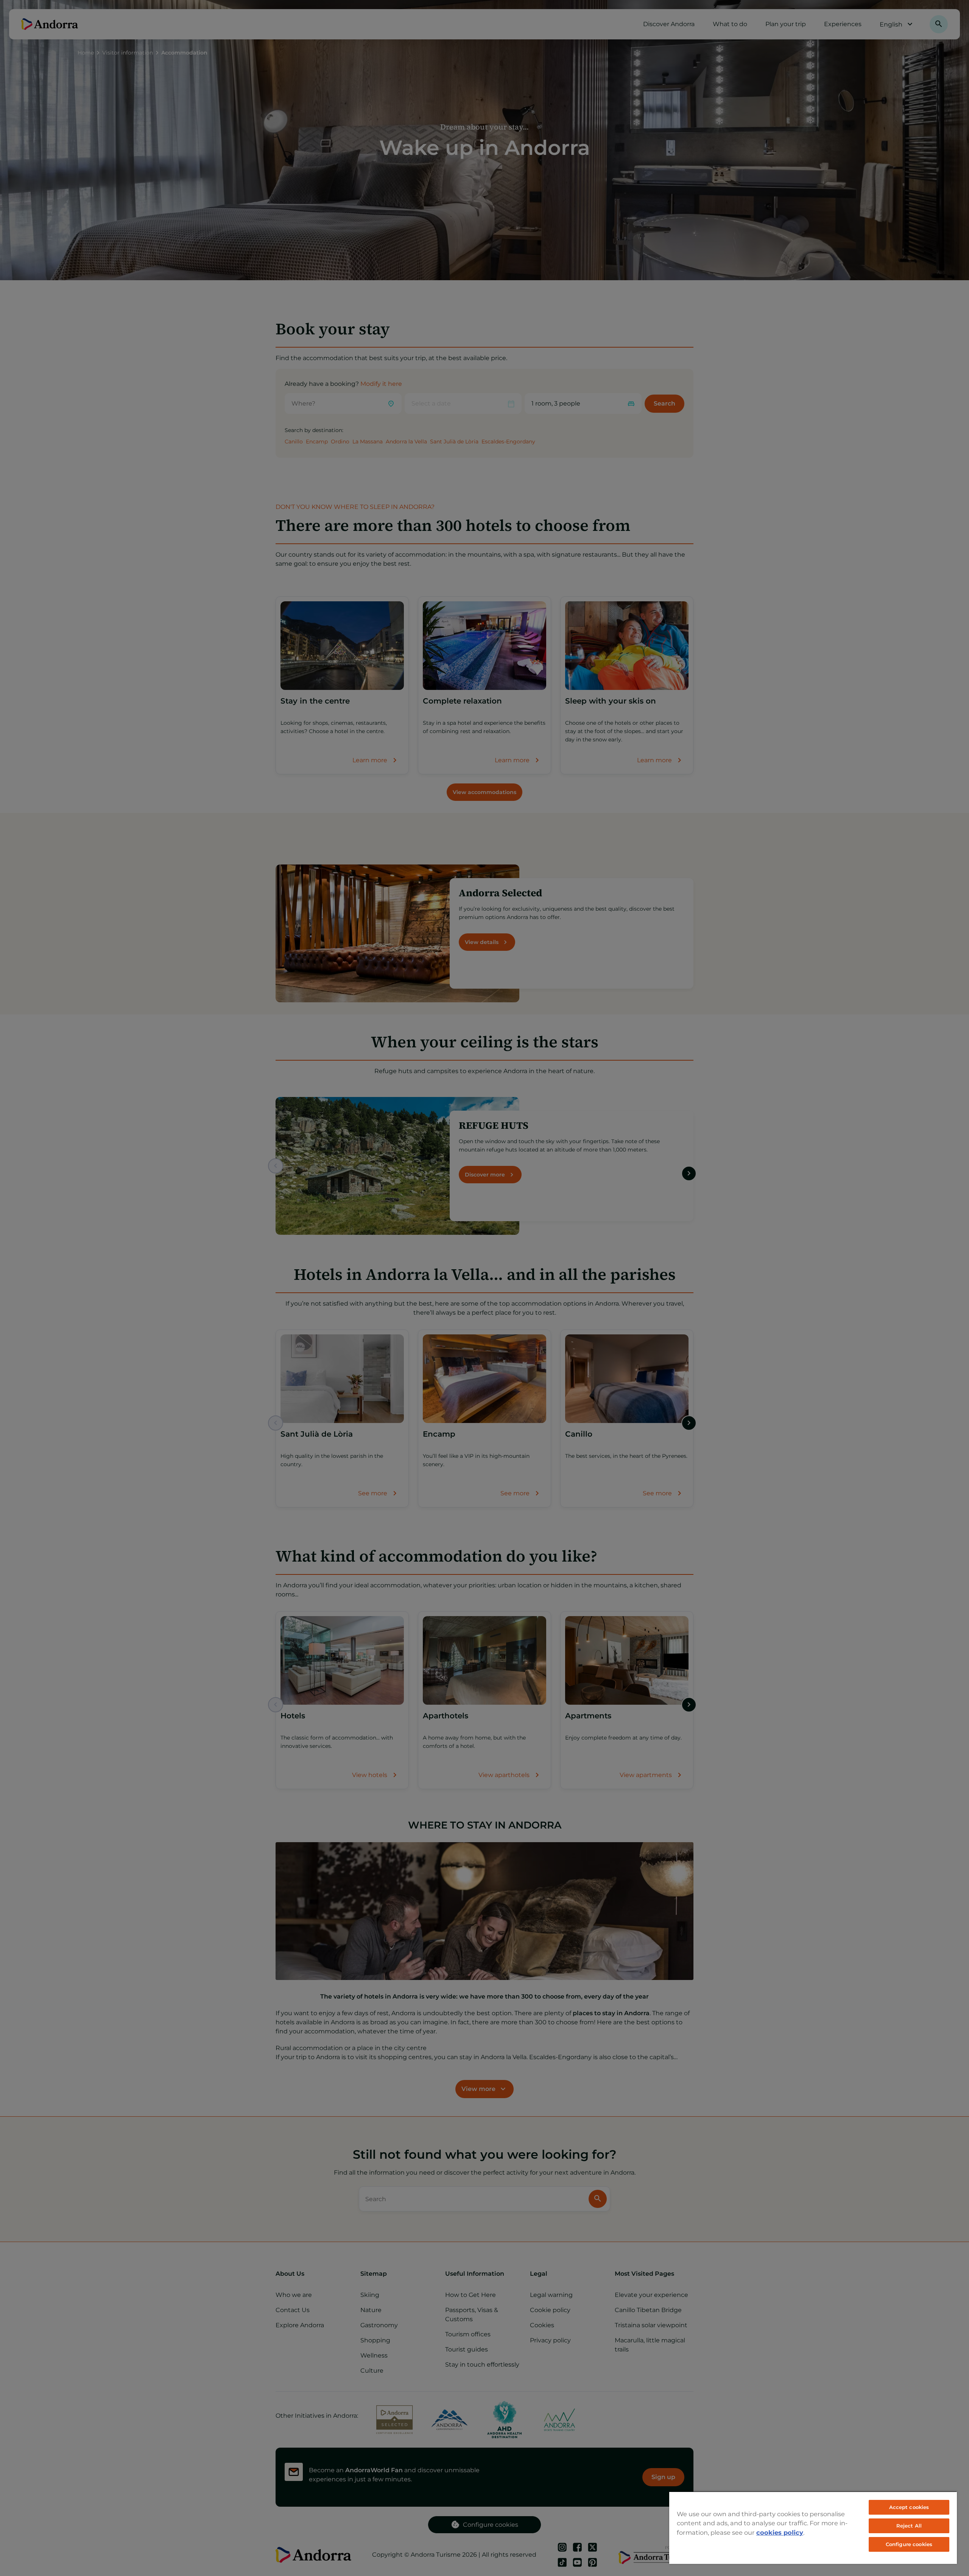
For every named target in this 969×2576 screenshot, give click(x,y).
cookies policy (780, 2532)
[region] (813, 2528)
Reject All (909, 2526)
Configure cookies (909, 2544)
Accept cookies (909, 2507)
